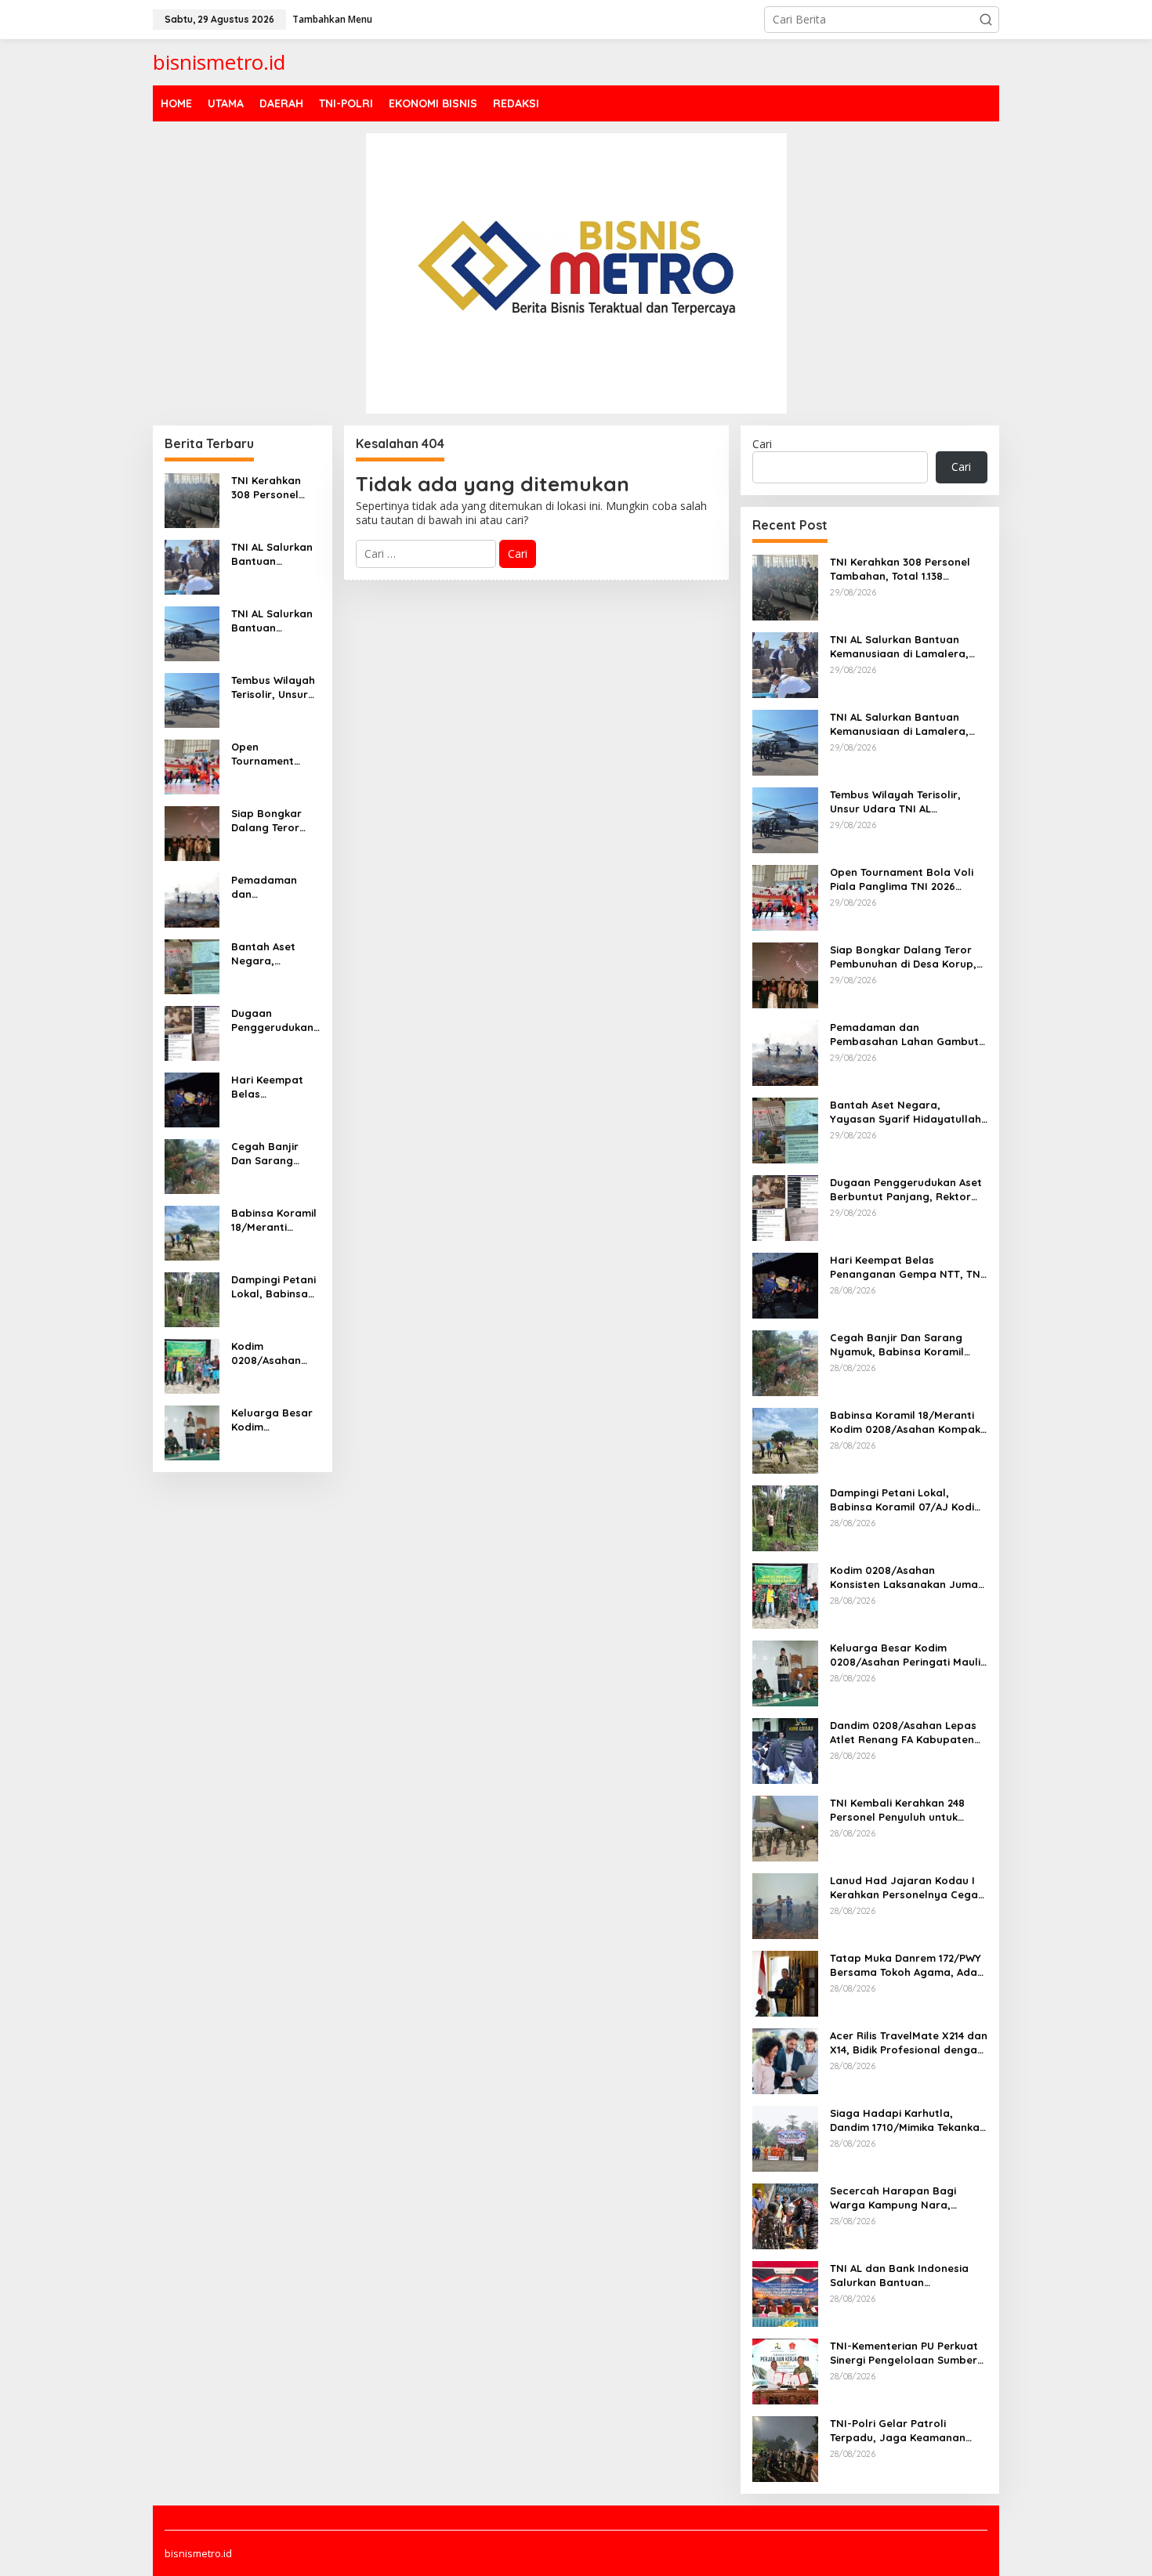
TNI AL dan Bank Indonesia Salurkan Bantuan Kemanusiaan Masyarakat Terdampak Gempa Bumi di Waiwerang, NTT (900, 2276)
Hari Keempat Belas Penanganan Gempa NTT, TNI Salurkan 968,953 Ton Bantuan (274, 1087)
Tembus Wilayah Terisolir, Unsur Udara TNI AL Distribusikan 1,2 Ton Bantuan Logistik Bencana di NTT (273, 687)
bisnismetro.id (219, 62)
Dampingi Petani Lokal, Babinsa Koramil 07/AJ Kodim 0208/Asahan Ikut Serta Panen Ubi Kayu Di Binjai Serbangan (275, 1287)
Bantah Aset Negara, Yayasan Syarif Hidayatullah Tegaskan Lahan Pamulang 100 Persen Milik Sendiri (274, 954)
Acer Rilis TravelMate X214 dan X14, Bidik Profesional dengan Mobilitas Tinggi (909, 2043)
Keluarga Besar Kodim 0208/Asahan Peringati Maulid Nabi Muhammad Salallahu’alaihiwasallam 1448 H (275, 1420)
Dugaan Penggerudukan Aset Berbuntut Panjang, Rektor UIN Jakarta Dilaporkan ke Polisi (274, 1020)
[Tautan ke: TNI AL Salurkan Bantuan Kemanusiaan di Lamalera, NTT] (192, 565)
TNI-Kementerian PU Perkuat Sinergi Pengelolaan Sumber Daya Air (904, 2353)
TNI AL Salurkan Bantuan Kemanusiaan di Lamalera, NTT (272, 554)
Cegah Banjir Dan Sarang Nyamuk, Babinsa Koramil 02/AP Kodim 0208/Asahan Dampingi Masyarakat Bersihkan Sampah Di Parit (274, 1154)
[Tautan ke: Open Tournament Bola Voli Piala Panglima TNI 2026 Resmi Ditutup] (192, 765)
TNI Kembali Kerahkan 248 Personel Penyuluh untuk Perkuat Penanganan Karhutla (897, 1810)
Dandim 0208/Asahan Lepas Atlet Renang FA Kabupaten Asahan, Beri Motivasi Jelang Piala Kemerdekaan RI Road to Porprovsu (905, 1733)
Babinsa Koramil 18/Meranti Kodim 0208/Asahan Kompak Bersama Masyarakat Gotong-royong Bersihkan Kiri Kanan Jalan (274, 1220)
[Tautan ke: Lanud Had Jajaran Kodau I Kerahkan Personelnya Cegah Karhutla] (785, 1904)
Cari (762, 444)
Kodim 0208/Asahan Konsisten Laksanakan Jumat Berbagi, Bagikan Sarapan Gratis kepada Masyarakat (272, 1353)
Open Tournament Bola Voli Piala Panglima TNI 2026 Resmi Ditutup (269, 754)
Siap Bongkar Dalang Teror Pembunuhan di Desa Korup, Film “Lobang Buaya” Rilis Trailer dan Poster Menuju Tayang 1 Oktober (275, 821)
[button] (986, 20)
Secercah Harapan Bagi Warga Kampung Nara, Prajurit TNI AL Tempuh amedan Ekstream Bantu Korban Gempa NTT (895, 2198)
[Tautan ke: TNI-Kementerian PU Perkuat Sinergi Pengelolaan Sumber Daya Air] (785, 2370)
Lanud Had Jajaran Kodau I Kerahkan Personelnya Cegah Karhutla (907, 1888)
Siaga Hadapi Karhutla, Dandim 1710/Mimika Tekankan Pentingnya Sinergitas (908, 2120)
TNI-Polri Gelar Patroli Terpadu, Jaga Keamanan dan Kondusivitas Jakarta (898, 2431)
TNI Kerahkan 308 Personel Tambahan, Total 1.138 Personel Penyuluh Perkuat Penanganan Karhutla (275, 488)
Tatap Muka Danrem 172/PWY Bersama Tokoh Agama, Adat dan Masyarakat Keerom (906, 1965)
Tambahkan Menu (332, 19)
